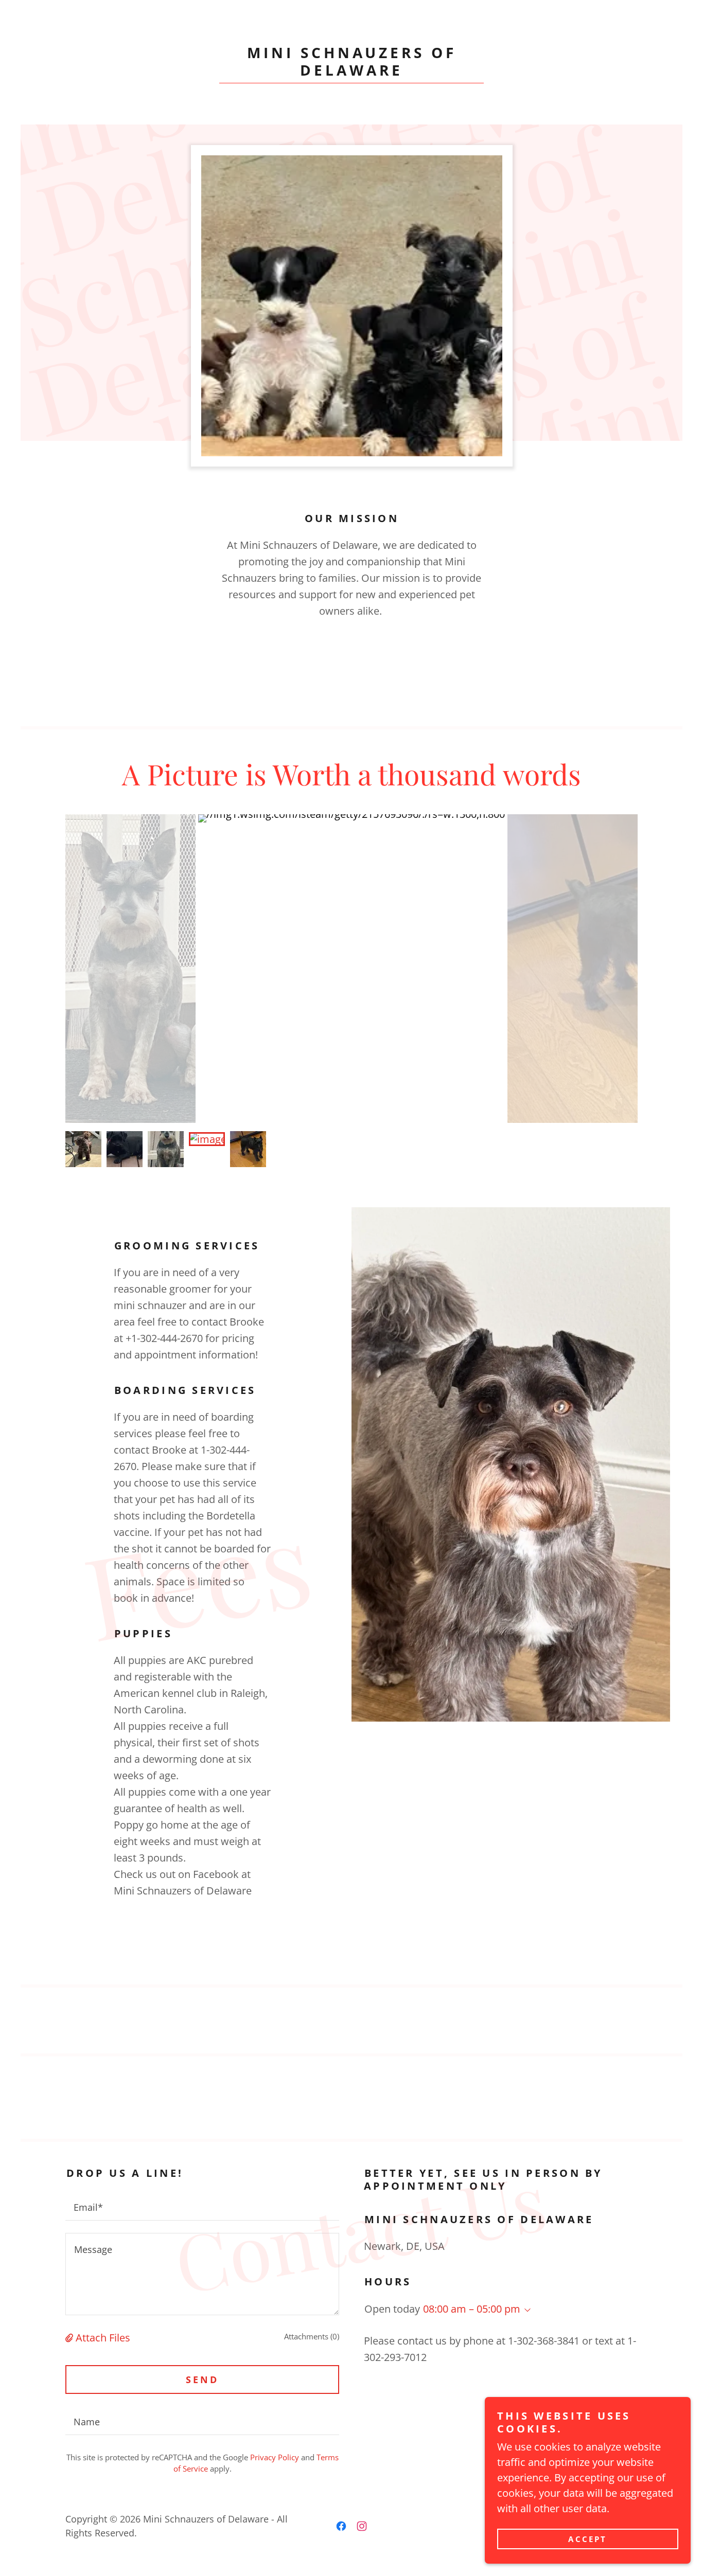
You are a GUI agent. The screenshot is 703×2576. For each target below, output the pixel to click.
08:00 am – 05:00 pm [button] (472, 2309)
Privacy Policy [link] (275, 2457)
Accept (587, 2539)
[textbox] (202, 2206)
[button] (71, 2338)
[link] (351, 72)
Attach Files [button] (103, 2338)
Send (202, 2380)
